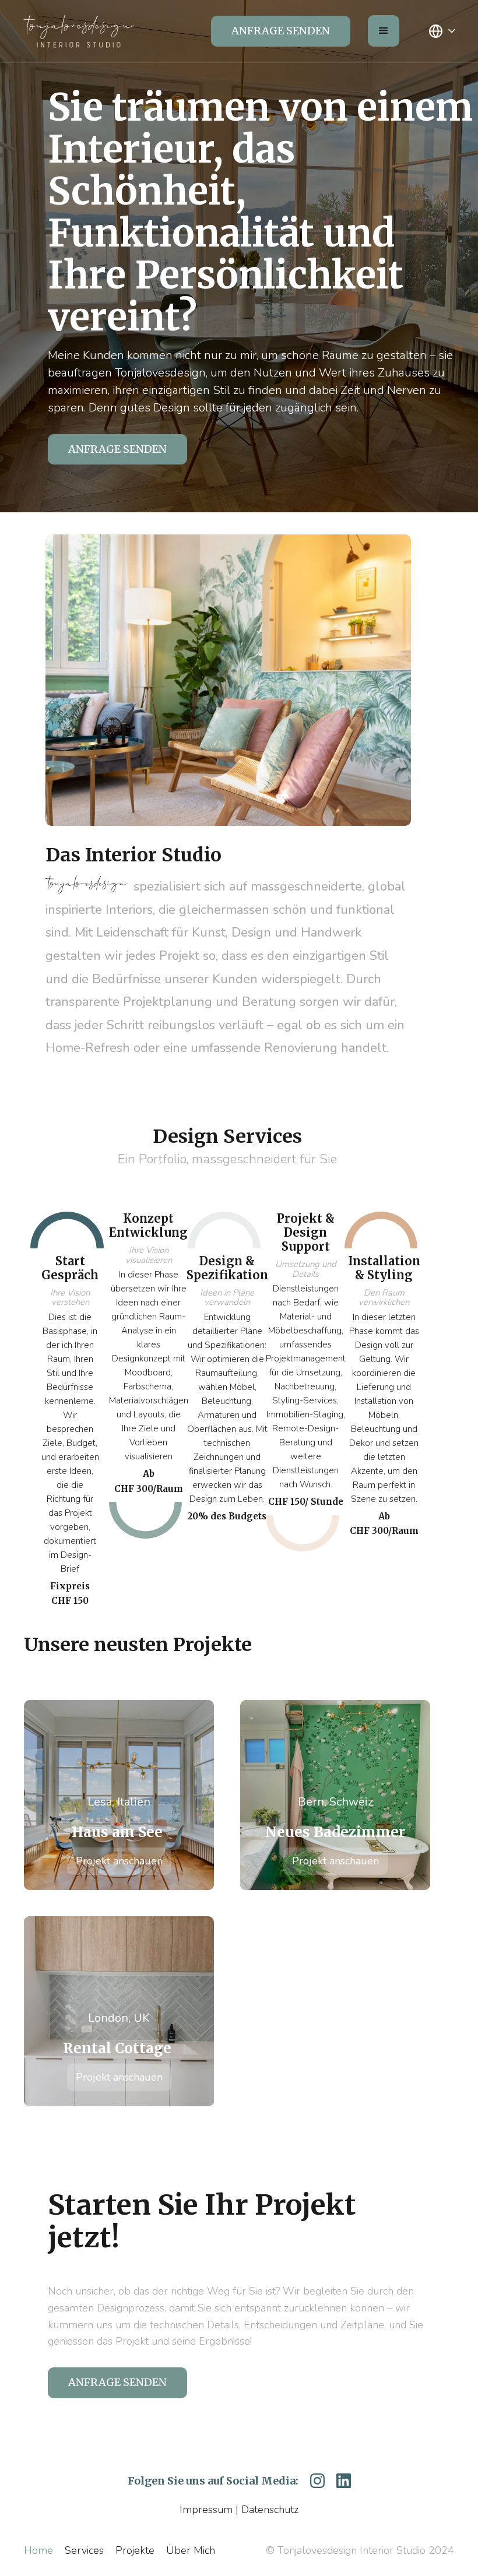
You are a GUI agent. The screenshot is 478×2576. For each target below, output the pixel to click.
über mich (191, 2550)
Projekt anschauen (119, 1861)
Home (38, 2550)
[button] (384, 31)
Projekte (135, 2550)
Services (84, 2550)
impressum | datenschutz (239, 2510)
